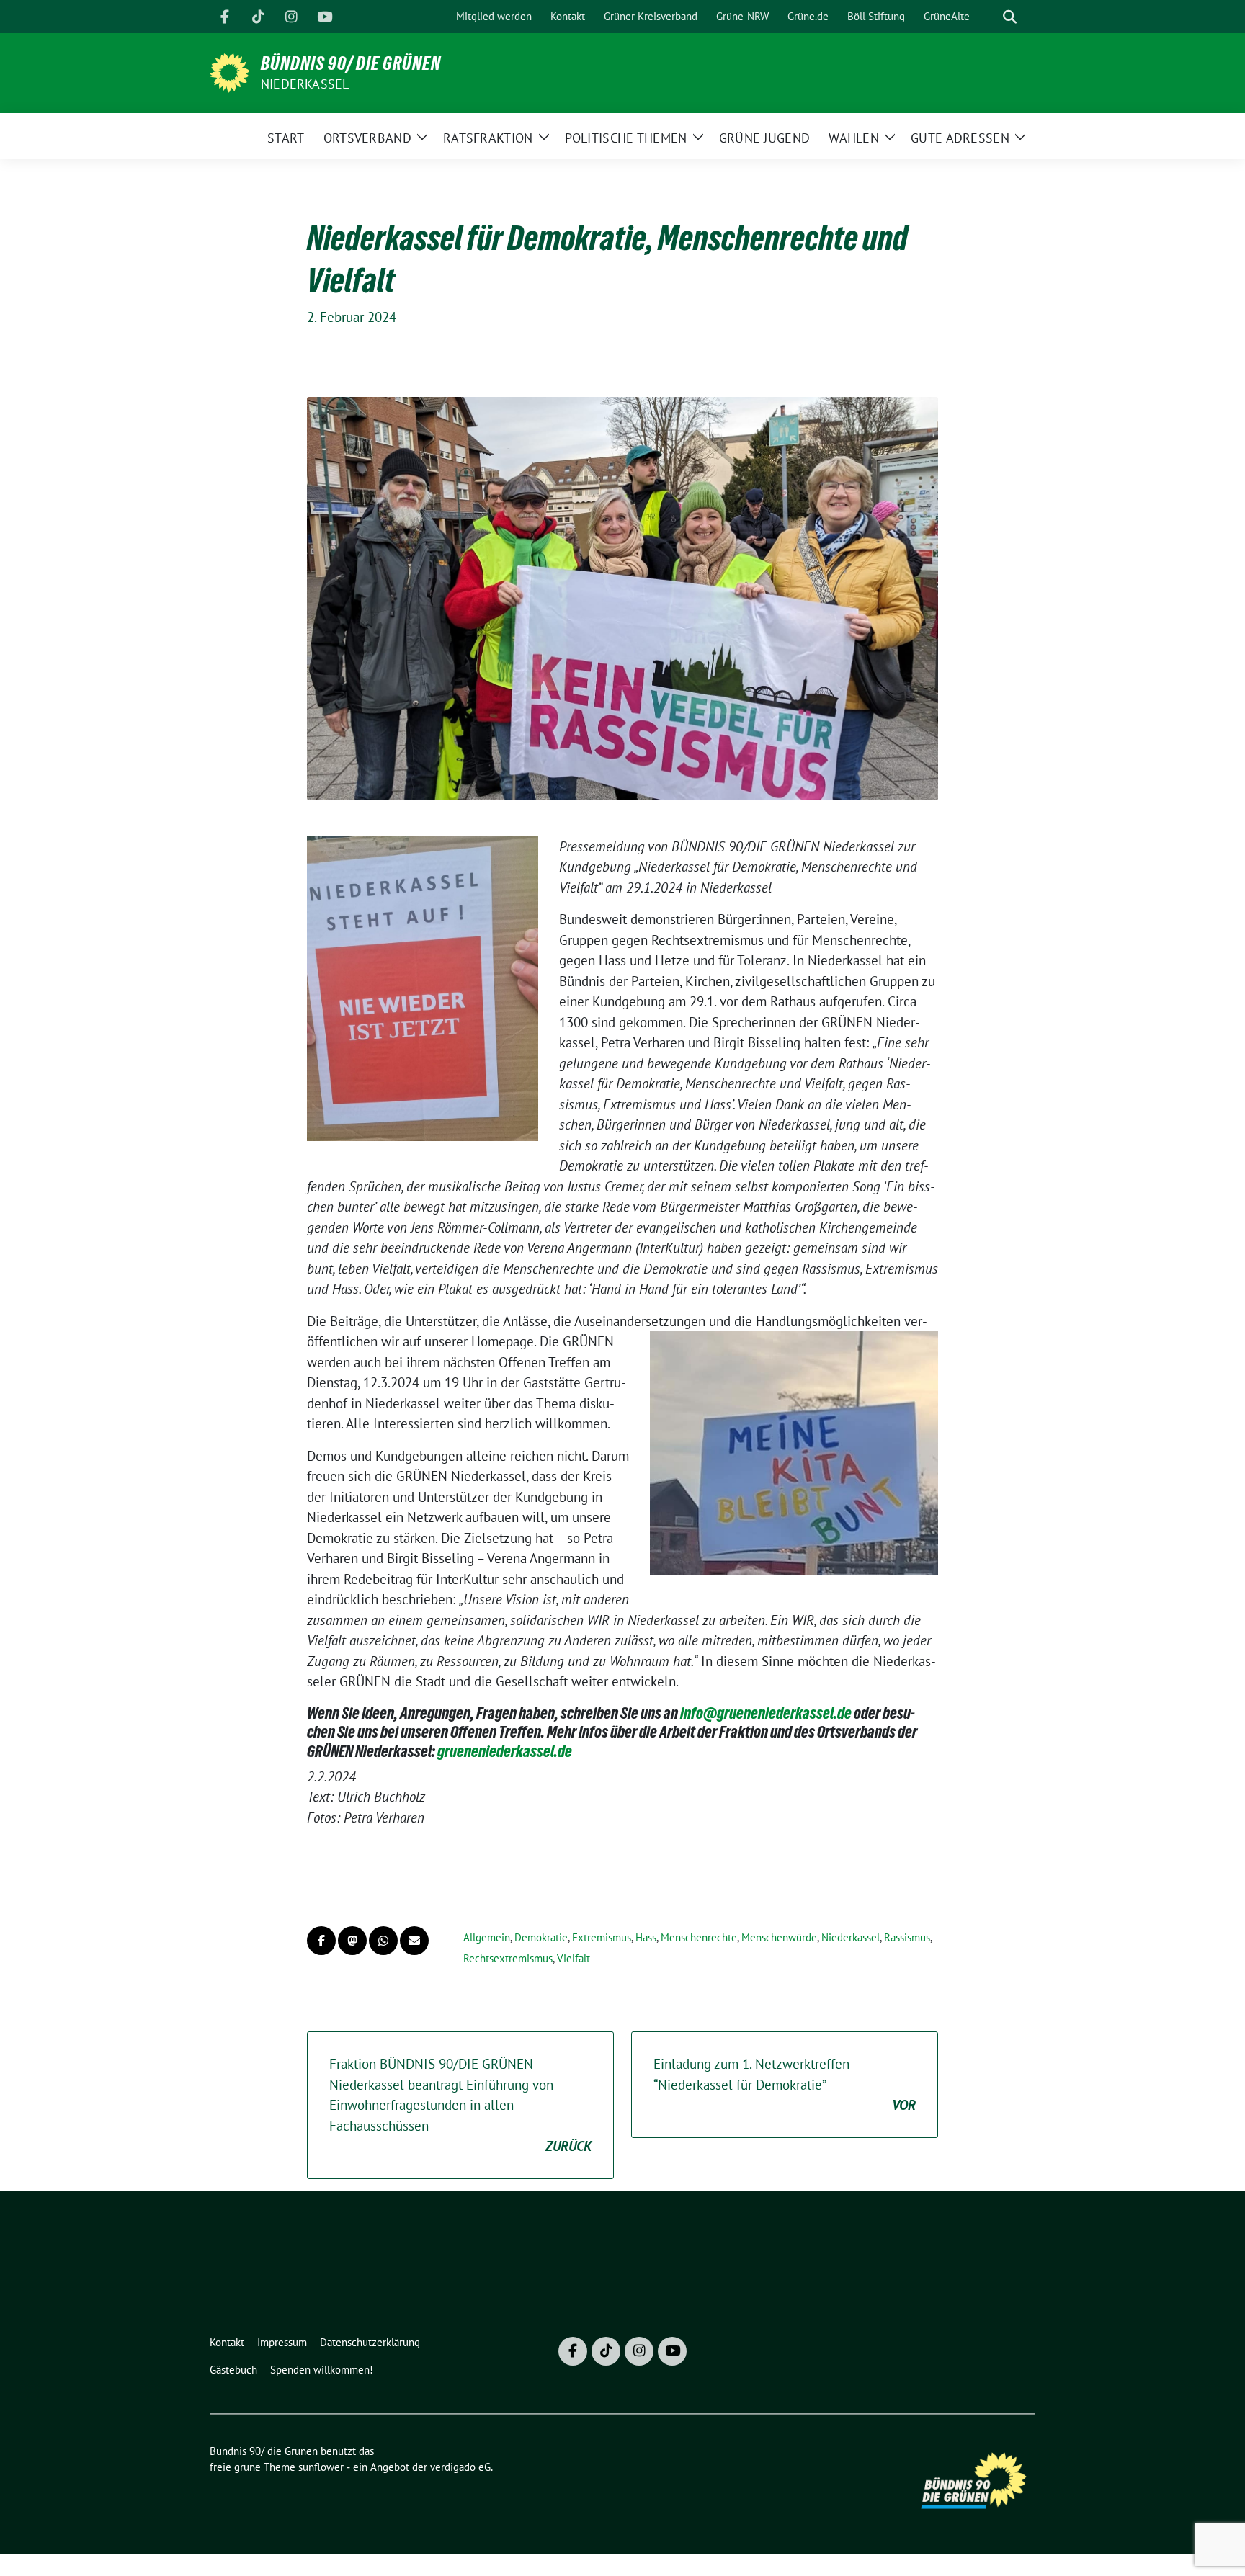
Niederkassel (305, 84)
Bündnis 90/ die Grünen (351, 63)
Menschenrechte (699, 1937)
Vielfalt (574, 1958)
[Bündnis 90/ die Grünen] (229, 71)
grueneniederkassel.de (505, 1751)
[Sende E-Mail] (414, 1941)
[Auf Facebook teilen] (321, 1941)
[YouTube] (324, 17)
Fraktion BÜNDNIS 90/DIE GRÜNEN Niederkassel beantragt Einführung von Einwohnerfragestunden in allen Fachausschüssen (460, 2105)
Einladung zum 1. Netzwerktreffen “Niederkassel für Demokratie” (785, 2084)
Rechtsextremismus (508, 1958)
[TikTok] (258, 17)
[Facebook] (225, 17)
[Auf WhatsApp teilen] (383, 1941)
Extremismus (602, 1937)
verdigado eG (460, 2467)
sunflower (321, 2467)
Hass (646, 1937)
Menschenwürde (779, 1937)
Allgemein (487, 1937)
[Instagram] (291, 17)
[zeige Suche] (1010, 17)
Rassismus (907, 1937)
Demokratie (541, 1937)
